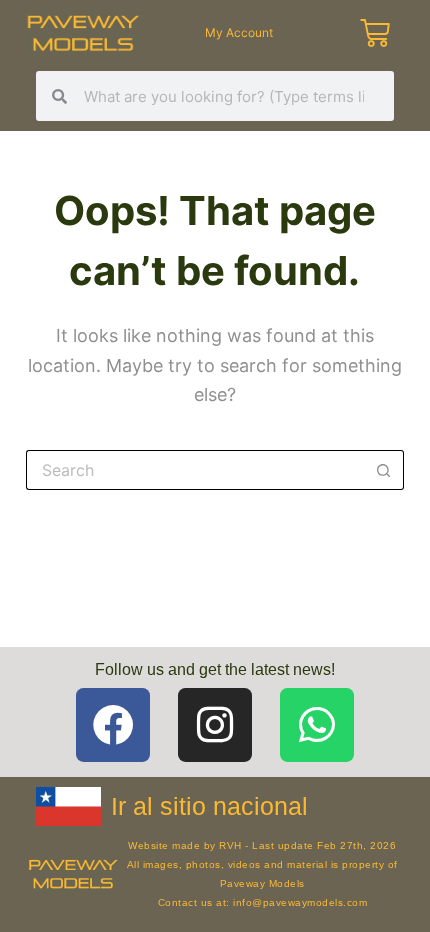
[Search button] (384, 470)
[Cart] (375, 33)
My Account (239, 32)
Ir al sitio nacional (209, 806)
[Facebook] (113, 725)
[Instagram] (215, 725)
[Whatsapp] (317, 725)
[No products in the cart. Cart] (378, 33)
